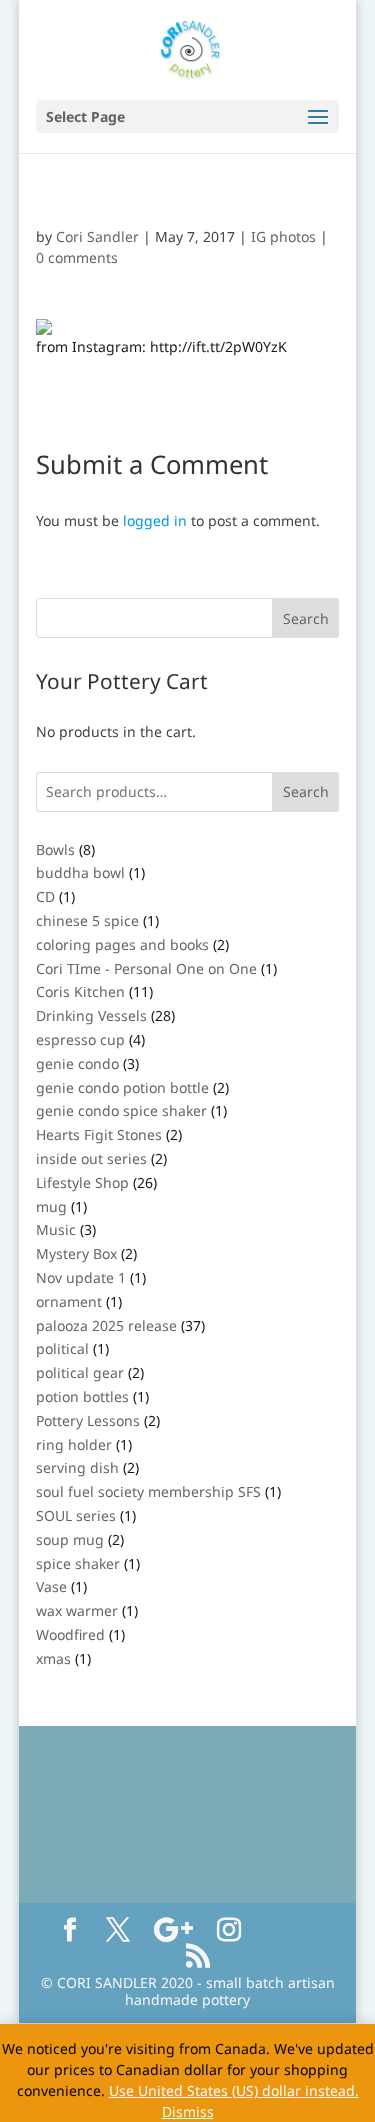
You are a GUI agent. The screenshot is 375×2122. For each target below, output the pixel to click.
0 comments (77, 257)
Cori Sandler (97, 236)
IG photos (283, 236)
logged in (155, 520)
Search (306, 791)
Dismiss (188, 2111)
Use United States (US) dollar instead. (234, 2090)
